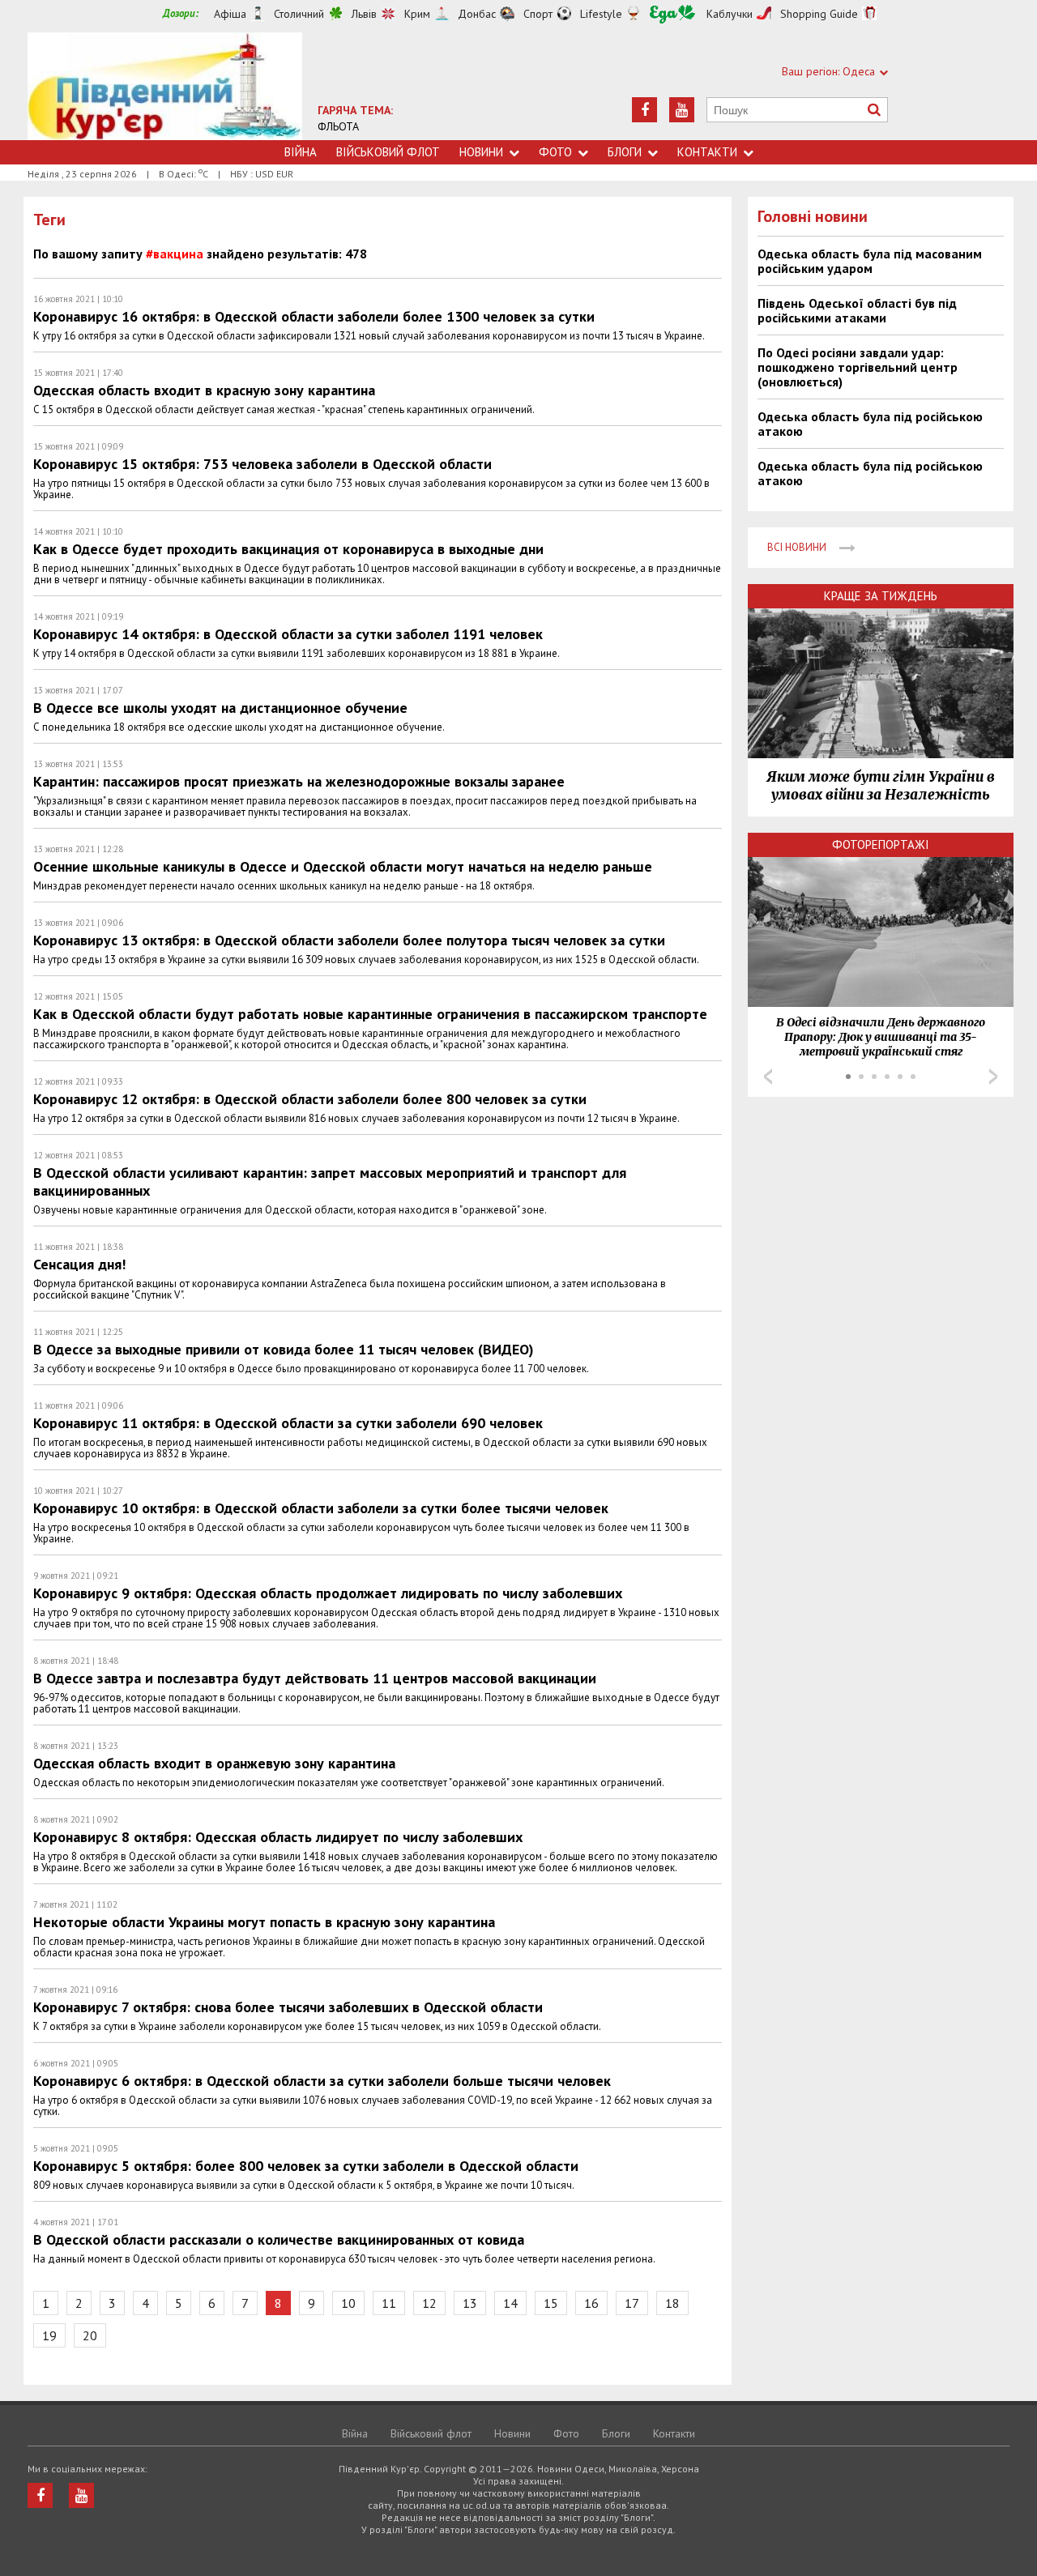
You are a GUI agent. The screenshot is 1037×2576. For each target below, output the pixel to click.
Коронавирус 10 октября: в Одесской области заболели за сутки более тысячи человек (321, 1508)
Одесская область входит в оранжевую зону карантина (214, 1763)
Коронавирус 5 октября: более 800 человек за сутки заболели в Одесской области (306, 2166)
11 (389, 2303)
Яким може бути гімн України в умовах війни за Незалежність (881, 786)
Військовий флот (388, 152)
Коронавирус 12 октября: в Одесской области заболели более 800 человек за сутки (310, 1099)
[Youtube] (682, 110)
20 (90, 2335)
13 (470, 2303)
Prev (768, 1077)
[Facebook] (644, 110)
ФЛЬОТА (338, 126)
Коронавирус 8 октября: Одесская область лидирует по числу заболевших (278, 1837)
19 (49, 2335)
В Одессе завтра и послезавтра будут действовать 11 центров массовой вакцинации (315, 1678)
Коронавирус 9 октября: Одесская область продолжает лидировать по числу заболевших (328, 1593)
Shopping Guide (819, 14)
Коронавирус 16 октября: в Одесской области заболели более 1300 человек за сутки (314, 316)
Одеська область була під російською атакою (870, 424)
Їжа (672, 14)
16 (591, 2303)
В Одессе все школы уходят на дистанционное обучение (220, 708)
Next (993, 1077)
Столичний (299, 14)
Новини (481, 152)
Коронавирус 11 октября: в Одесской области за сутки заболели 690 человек (288, 1423)
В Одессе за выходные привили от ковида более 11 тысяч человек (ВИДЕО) (284, 1349)
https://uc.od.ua (165, 86)
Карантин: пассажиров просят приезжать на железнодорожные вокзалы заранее (299, 781)
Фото (555, 152)
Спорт (538, 14)
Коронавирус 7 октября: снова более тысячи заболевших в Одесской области (288, 2007)
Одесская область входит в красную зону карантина (204, 390)
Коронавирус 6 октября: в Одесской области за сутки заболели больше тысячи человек (322, 2081)
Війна (301, 152)
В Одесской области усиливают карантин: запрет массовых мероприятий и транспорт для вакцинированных (330, 1181)
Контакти (707, 152)
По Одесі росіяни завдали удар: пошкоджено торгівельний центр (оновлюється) (858, 367)
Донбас (477, 14)
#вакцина (175, 254)
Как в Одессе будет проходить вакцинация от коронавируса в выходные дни (288, 549)
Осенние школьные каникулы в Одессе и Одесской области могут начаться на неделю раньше (343, 866)
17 (632, 2303)
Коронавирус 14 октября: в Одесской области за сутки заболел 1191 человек (288, 634)
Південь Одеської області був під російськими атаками (857, 310)
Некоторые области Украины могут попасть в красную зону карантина (264, 1922)
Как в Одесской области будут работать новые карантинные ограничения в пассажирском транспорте (370, 1014)
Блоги (625, 152)
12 (429, 2303)
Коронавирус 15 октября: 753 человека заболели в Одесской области (262, 464)
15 (551, 2303)
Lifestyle (601, 14)
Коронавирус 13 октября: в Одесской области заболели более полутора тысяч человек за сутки (349, 940)
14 (510, 2303)
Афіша (230, 14)
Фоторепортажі (881, 844)
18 (672, 2303)
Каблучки (730, 14)
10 (348, 2303)
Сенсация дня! (79, 1264)
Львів (364, 14)
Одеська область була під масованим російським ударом (870, 261)
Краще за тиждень (881, 596)
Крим (417, 14)
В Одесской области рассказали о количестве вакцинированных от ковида (279, 2239)
